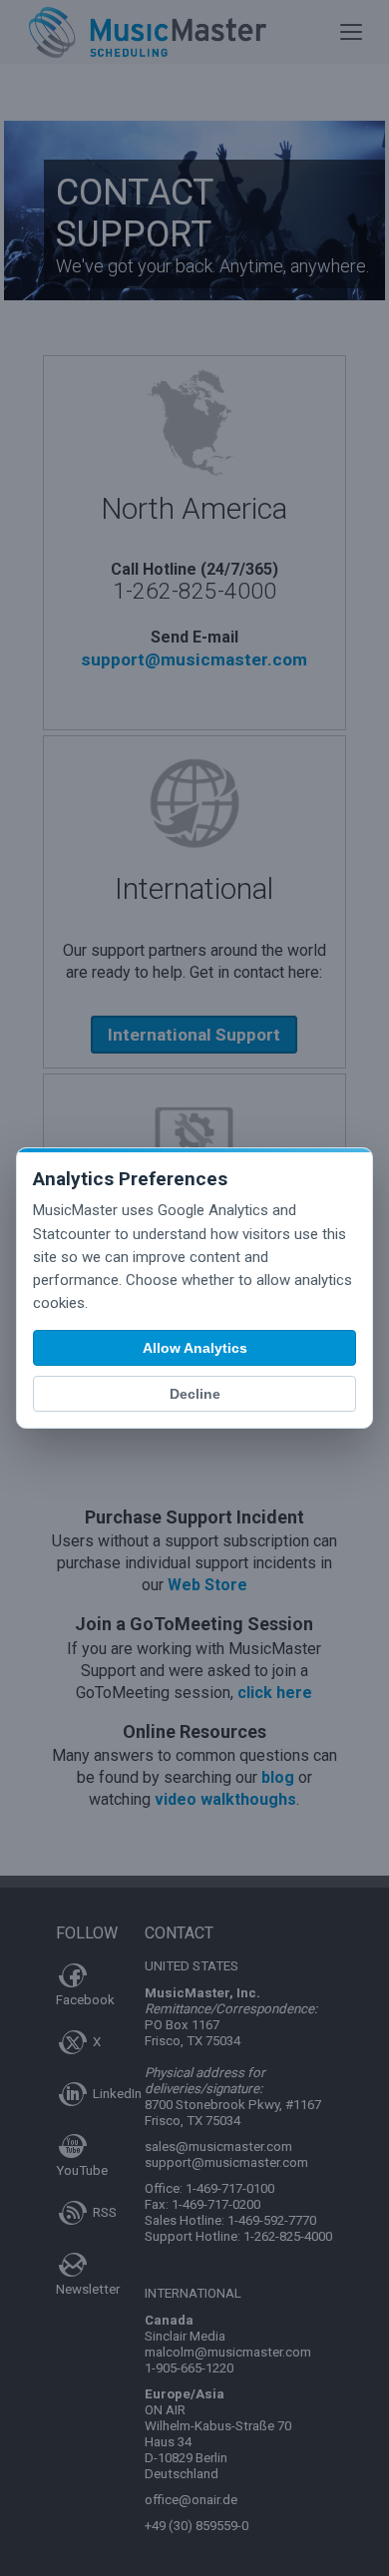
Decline (195, 1394)
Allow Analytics (195, 1348)
